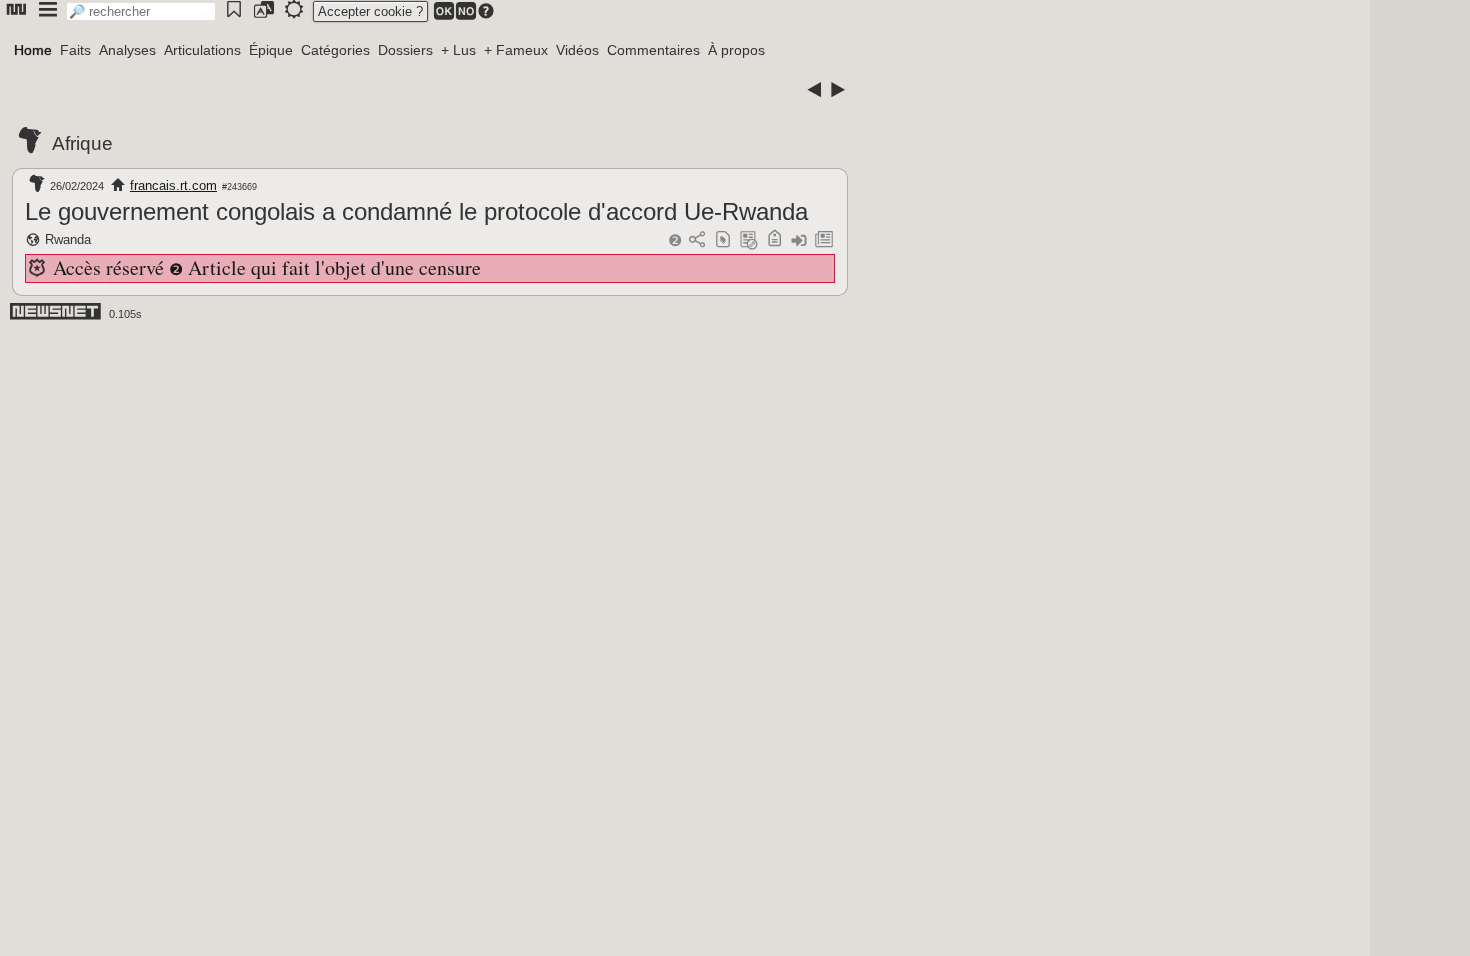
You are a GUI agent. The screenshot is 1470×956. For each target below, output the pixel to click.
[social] (697, 240)
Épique (271, 50)
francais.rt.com (173, 185)
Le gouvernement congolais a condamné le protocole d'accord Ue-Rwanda (416, 211)
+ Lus (458, 50)
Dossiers (405, 50)
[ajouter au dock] (799, 240)
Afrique (82, 143)
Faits (75, 50)
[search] (141, 11)
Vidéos (577, 50)
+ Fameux (516, 50)
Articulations (202, 50)
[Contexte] (749, 240)
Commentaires (653, 50)
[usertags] (723, 240)
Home (33, 50)
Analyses (127, 50)
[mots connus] (774, 240)
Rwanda (68, 239)
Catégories (335, 50)
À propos (736, 50)
